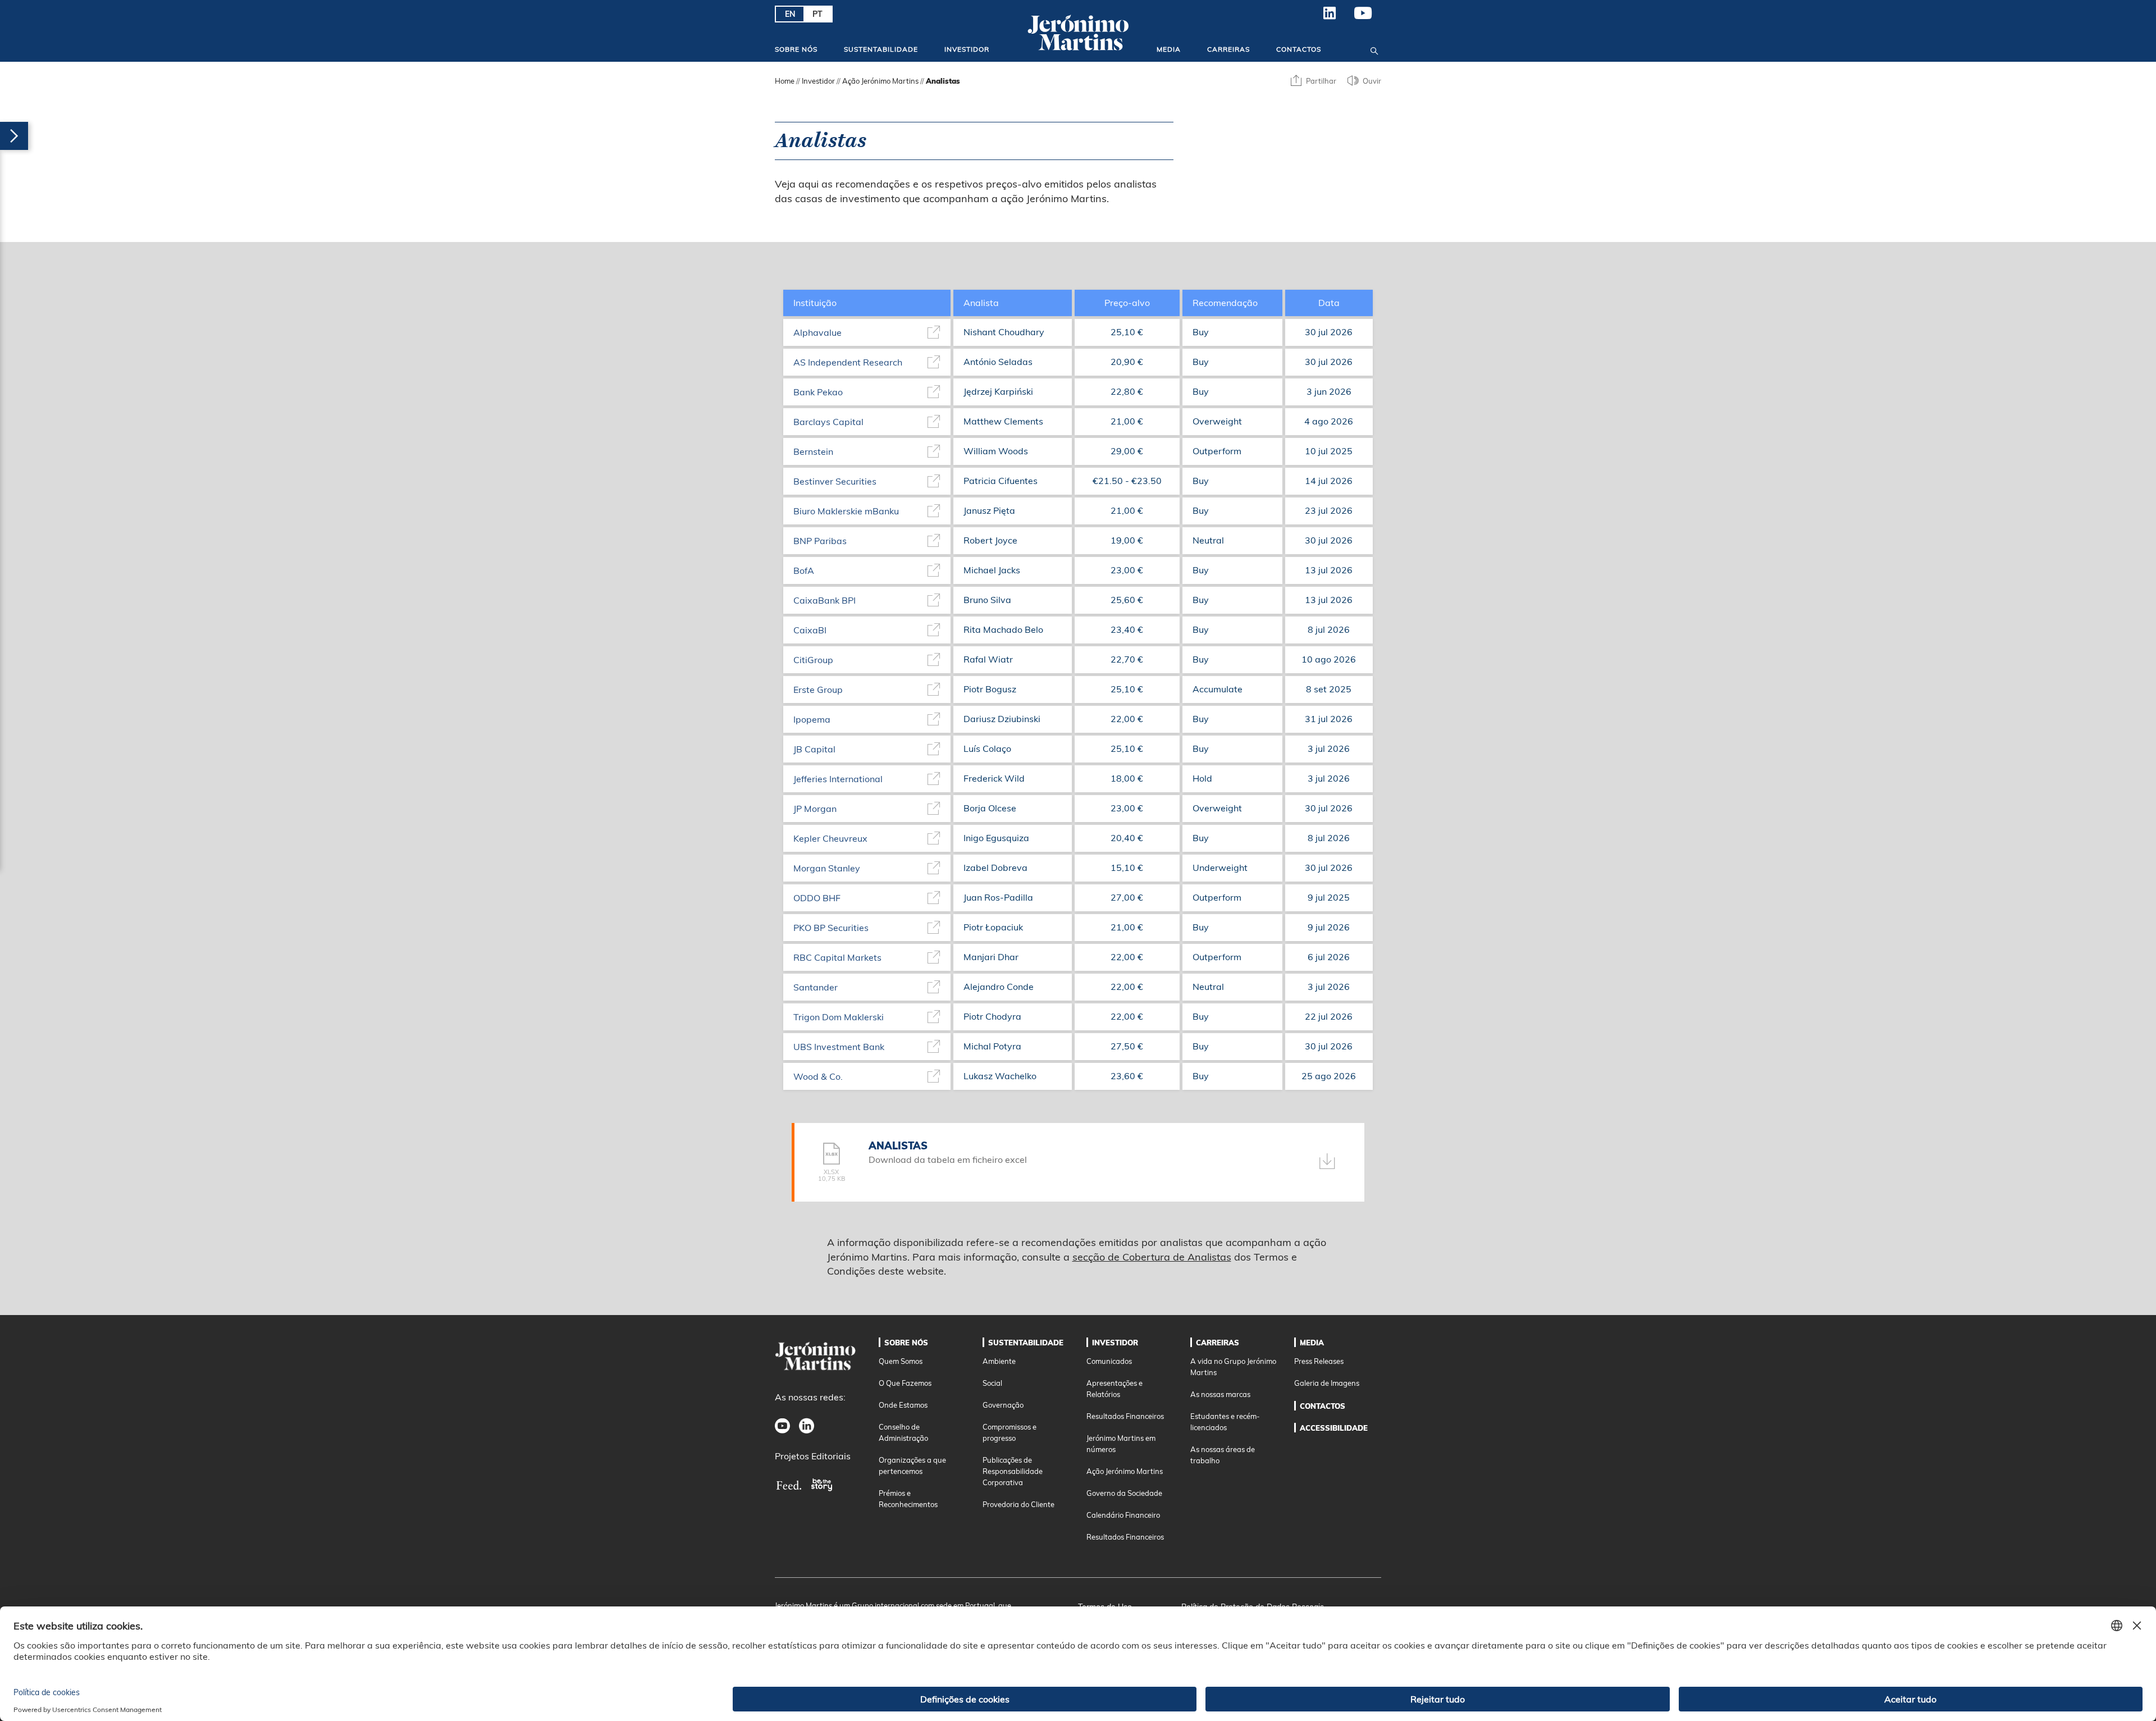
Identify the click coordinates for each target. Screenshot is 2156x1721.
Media (1169, 49)
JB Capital (814, 749)
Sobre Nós (796, 49)
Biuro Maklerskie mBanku (846, 511)
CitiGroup (813, 660)
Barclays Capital (828, 422)
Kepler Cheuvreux (830, 838)
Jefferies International (838, 779)
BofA (804, 570)
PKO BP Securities (831, 928)
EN (790, 14)
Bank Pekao (818, 392)
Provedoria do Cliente (1018, 1504)
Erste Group (818, 690)
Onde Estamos (903, 1405)
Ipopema (812, 719)
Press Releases (1319, 1361)
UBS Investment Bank (839, 1047)
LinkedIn (1330, 17)
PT (817, 14)
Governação (1003, 1405)
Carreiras (1228, 49)
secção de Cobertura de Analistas (1152, 1257)
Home (785, 81)
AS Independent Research (848, 362)
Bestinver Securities (835, 481)
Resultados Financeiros (1125, 1416)
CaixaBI (810, 630)
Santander (816, 987)
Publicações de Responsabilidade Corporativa (1013, 1471)
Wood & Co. (818, 1076)
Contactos (1299, 49)
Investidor (967, 49)
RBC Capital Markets (837, 957)
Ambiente (999, 1361)
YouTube (1363, 17)
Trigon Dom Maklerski (839, 1017)
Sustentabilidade (881, 49)
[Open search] (1374, 49)
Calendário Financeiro (1123, 1515)
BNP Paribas (820, 541)
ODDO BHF (817, 898)
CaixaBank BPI (825, 600)
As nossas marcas (1220, 1394)
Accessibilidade (1334, 1428)
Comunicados (1109, 1361)
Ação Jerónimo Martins (880, 81)
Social (992, 1383)
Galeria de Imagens (1327, 1383)
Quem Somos (901, 1361)
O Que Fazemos (905, 1383)
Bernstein (813, 451)
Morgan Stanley (827, 868)
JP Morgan (815, 809)
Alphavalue (817, 332)
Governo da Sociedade (1124, 1493)
